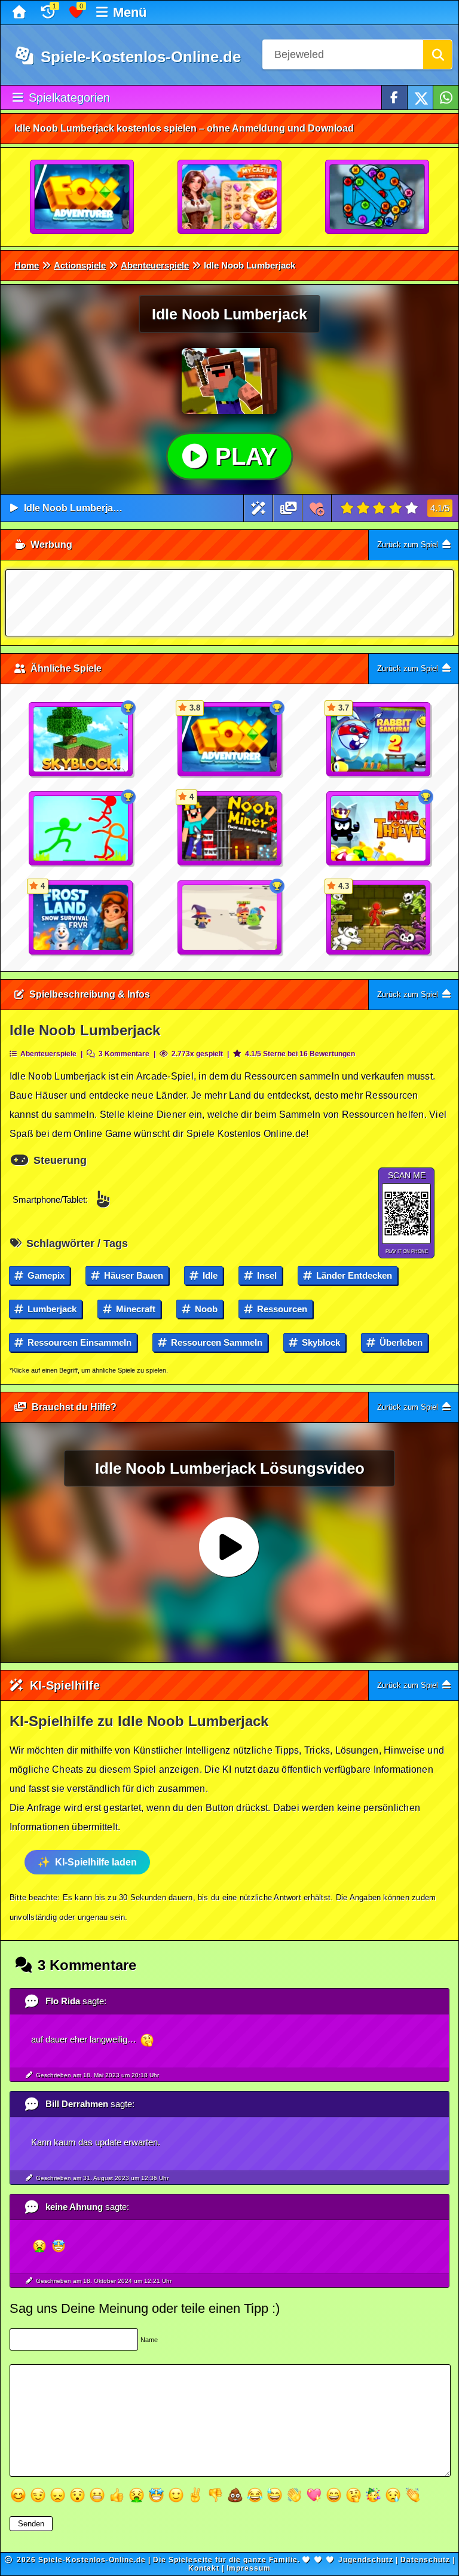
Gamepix (45, 1275)
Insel (266, 1275)
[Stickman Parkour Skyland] (81, 829)
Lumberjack (51, 1309)
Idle (209, 1275)
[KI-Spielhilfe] (258, 508)
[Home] (21, 13)
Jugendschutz (366, 2560)
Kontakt (204, 2568)
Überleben (400, 1342)
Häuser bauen (132, 1275)
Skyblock (320, 1342)
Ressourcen (281, 1309)
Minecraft (134, 1309)
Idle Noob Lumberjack (74, 508)
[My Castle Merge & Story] (230, 197)
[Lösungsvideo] (289, 508)
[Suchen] (437, 54)
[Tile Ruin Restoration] (378, 197)
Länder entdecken (353, 1275)
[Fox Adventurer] (82, 197)
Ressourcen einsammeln (78, 1342)
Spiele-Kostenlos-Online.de (139, 57)
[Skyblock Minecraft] (81, 740)
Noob (205, 1309)
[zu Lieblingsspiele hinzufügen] (317, 508)
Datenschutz (425, 2560)
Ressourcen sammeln (215, 1342)
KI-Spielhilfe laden (96, 1862)
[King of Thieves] (379, 829)
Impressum (249, 2568)
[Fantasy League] (230, 918)
